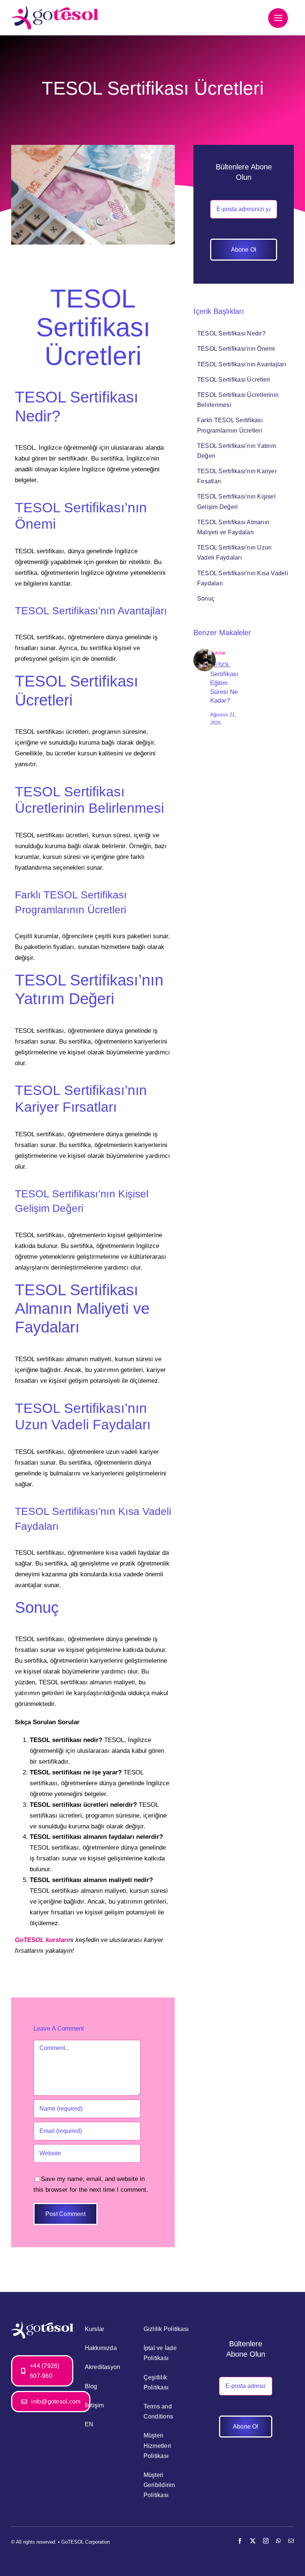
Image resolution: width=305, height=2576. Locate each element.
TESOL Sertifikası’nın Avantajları (242, 364)
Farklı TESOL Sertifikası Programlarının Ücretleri (230, 425)
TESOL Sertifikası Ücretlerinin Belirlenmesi (238, 400)
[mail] (291, 2541)
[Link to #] (278, 18)
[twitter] (253, 2541)
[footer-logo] (42, 2325)
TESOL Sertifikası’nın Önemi (236, 349)
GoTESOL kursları (42, 1940)
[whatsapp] (278, 2541)
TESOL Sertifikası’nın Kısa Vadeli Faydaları (243, 578)
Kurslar (218, 653)
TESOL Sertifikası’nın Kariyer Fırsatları (237, 476)
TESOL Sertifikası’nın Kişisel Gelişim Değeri (236, 501)
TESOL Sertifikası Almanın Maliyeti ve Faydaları (233, 527)
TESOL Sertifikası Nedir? (231, 333)
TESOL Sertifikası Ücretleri (234, 380)
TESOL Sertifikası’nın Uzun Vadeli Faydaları (234, 553)
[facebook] (240, 2541)
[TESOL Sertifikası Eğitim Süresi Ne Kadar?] (205, 652)
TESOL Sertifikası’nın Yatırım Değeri (237, 451)
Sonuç (206, 598)
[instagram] (266, 2541)
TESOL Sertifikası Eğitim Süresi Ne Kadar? (224, 683)
